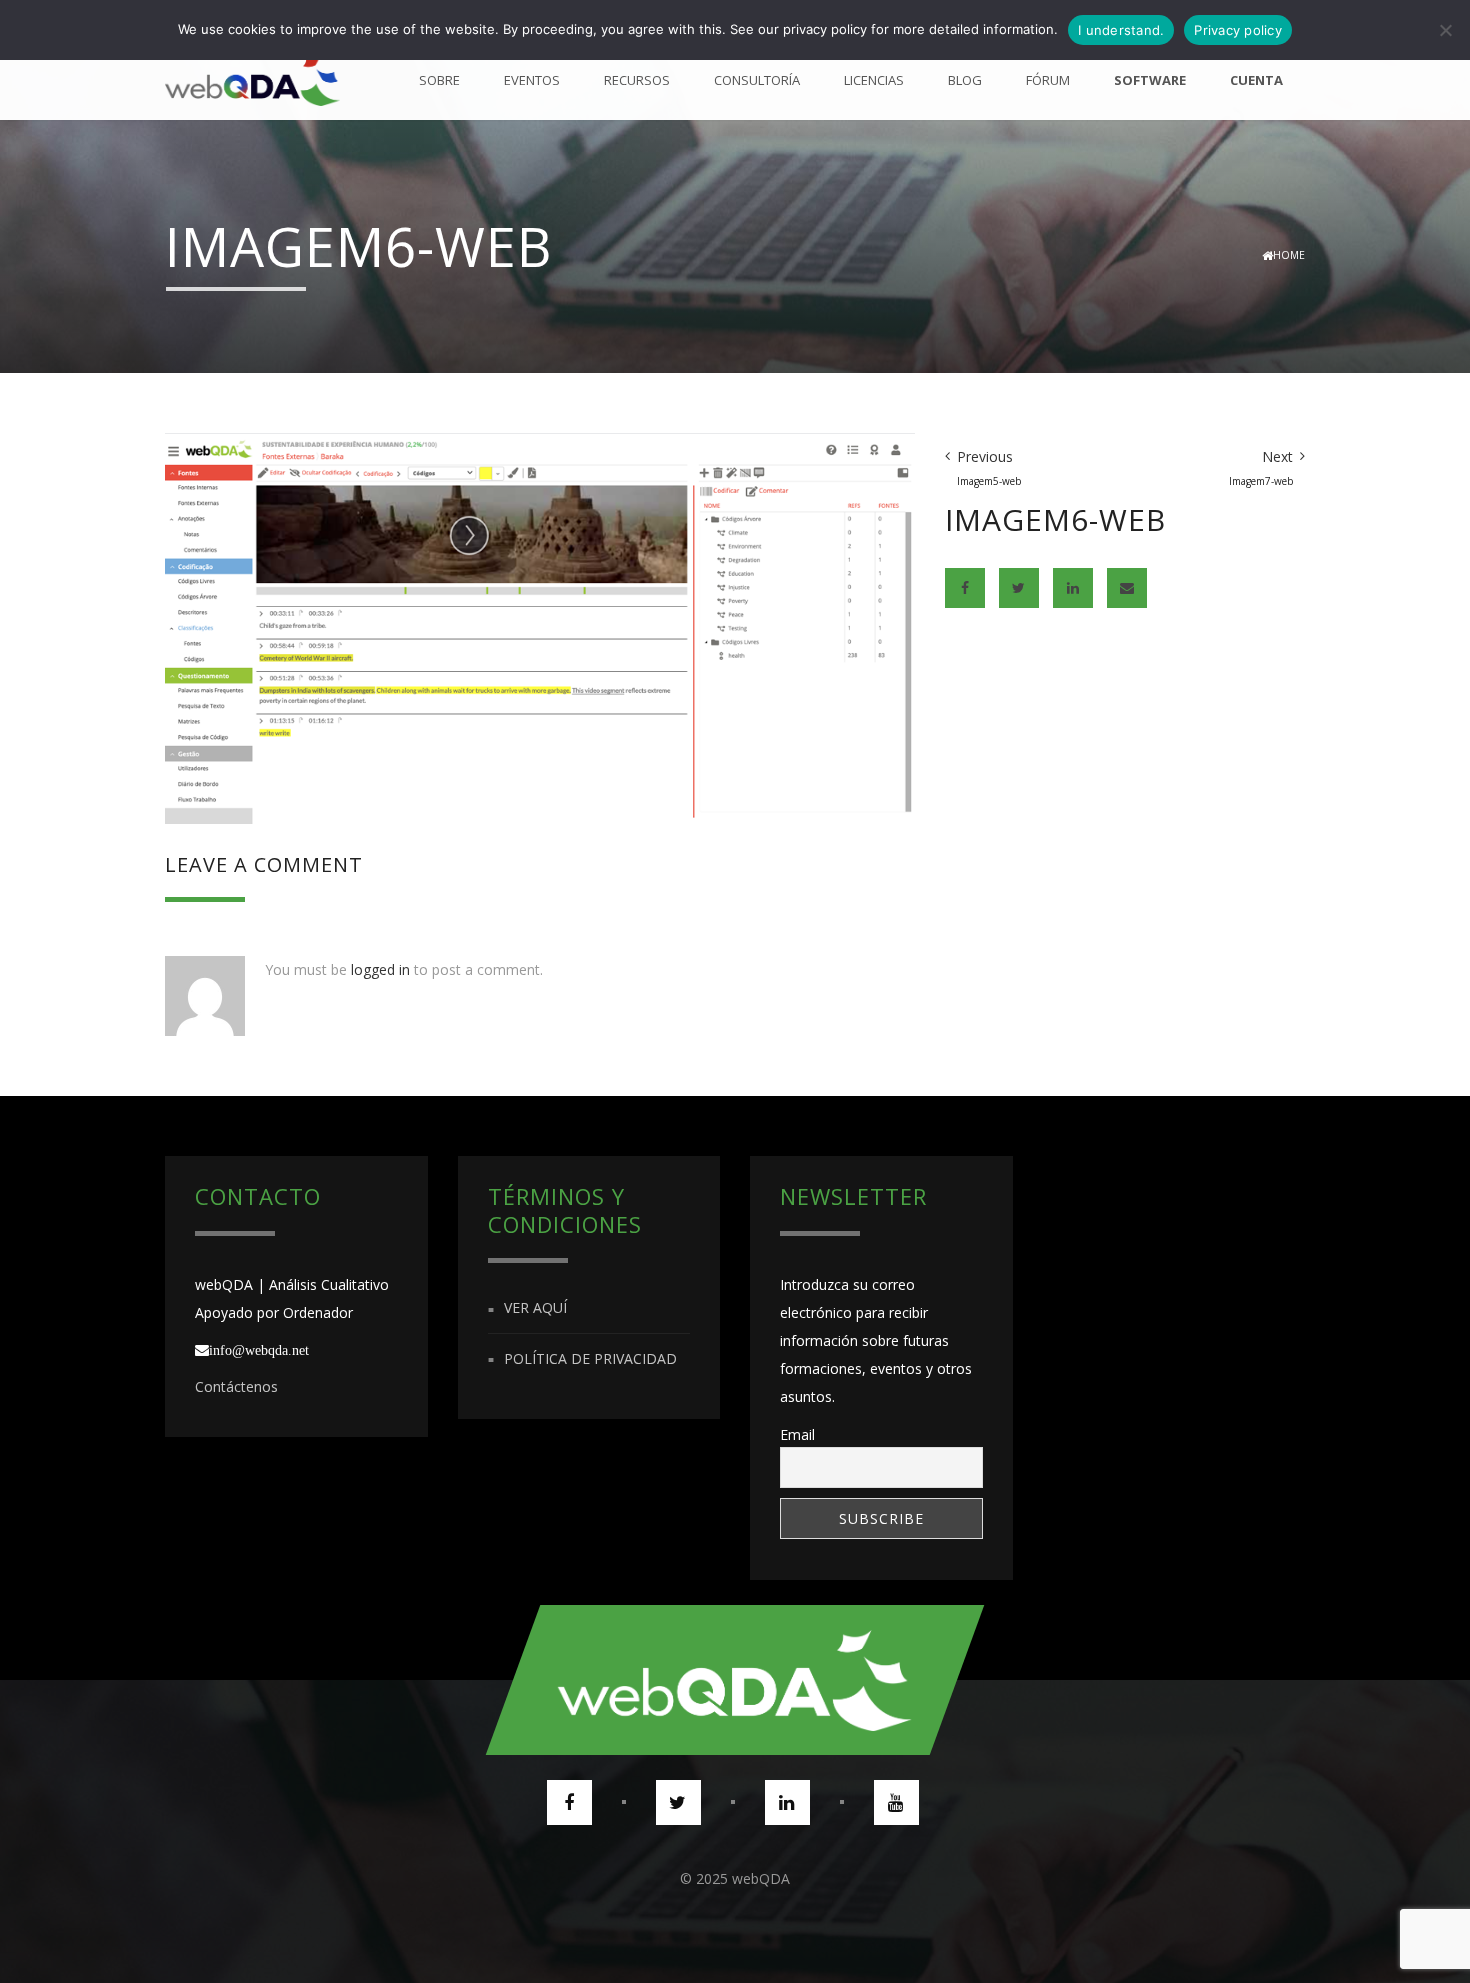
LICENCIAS (874, 80)
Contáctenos (236, 1386)
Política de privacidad (590, 1358)
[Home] (252, 80)
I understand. (1121, 30)
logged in (380, 969)
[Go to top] (735, 1680)
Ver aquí (535, 1308)
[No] (1445, 30)
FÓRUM (1048, 80)
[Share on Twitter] (1019, 588)
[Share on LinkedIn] (1073, 588)
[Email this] (1127, 588)
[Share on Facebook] (965, 588)
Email (797, 1434)
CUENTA (1256, 80)
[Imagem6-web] (540, 626)
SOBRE (439, 80)
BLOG (965, 80)
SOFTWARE (1150, 80)
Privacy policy (1238, 30)
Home (1289, 255)
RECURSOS (637, 80)
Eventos (532, 80)
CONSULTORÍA (757, 80)
